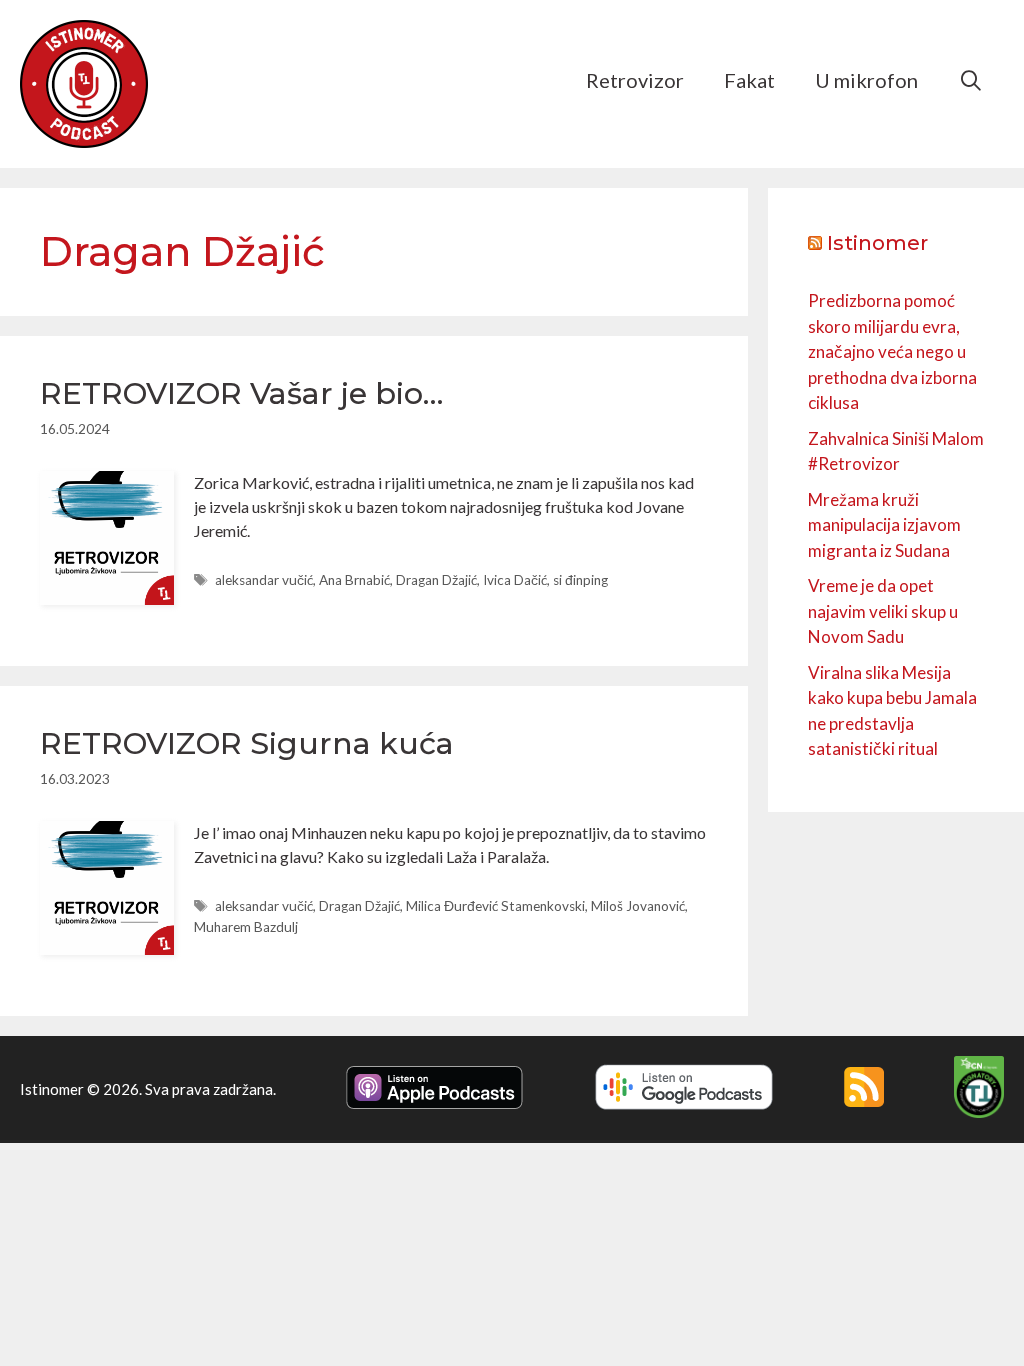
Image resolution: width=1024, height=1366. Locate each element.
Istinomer (877, 243)
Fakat (749, 80)
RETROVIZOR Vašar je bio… (241, 393)
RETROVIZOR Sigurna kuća (247, 743)
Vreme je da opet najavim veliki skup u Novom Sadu (883, 611)
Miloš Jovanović (638, 906)
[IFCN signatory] (979, 1112)
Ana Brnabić (354, 580)
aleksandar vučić (264, 580)
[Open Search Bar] (971, 80)
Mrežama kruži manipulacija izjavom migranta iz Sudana (884, 525)
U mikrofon (866, 80)
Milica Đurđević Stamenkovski (495, 906)
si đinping (580, 580)
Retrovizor (635, 80)
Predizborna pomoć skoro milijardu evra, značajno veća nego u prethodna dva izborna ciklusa (892, 351)
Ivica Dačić (515, 580)
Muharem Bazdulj (246, 927)
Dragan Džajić (436, 580)
